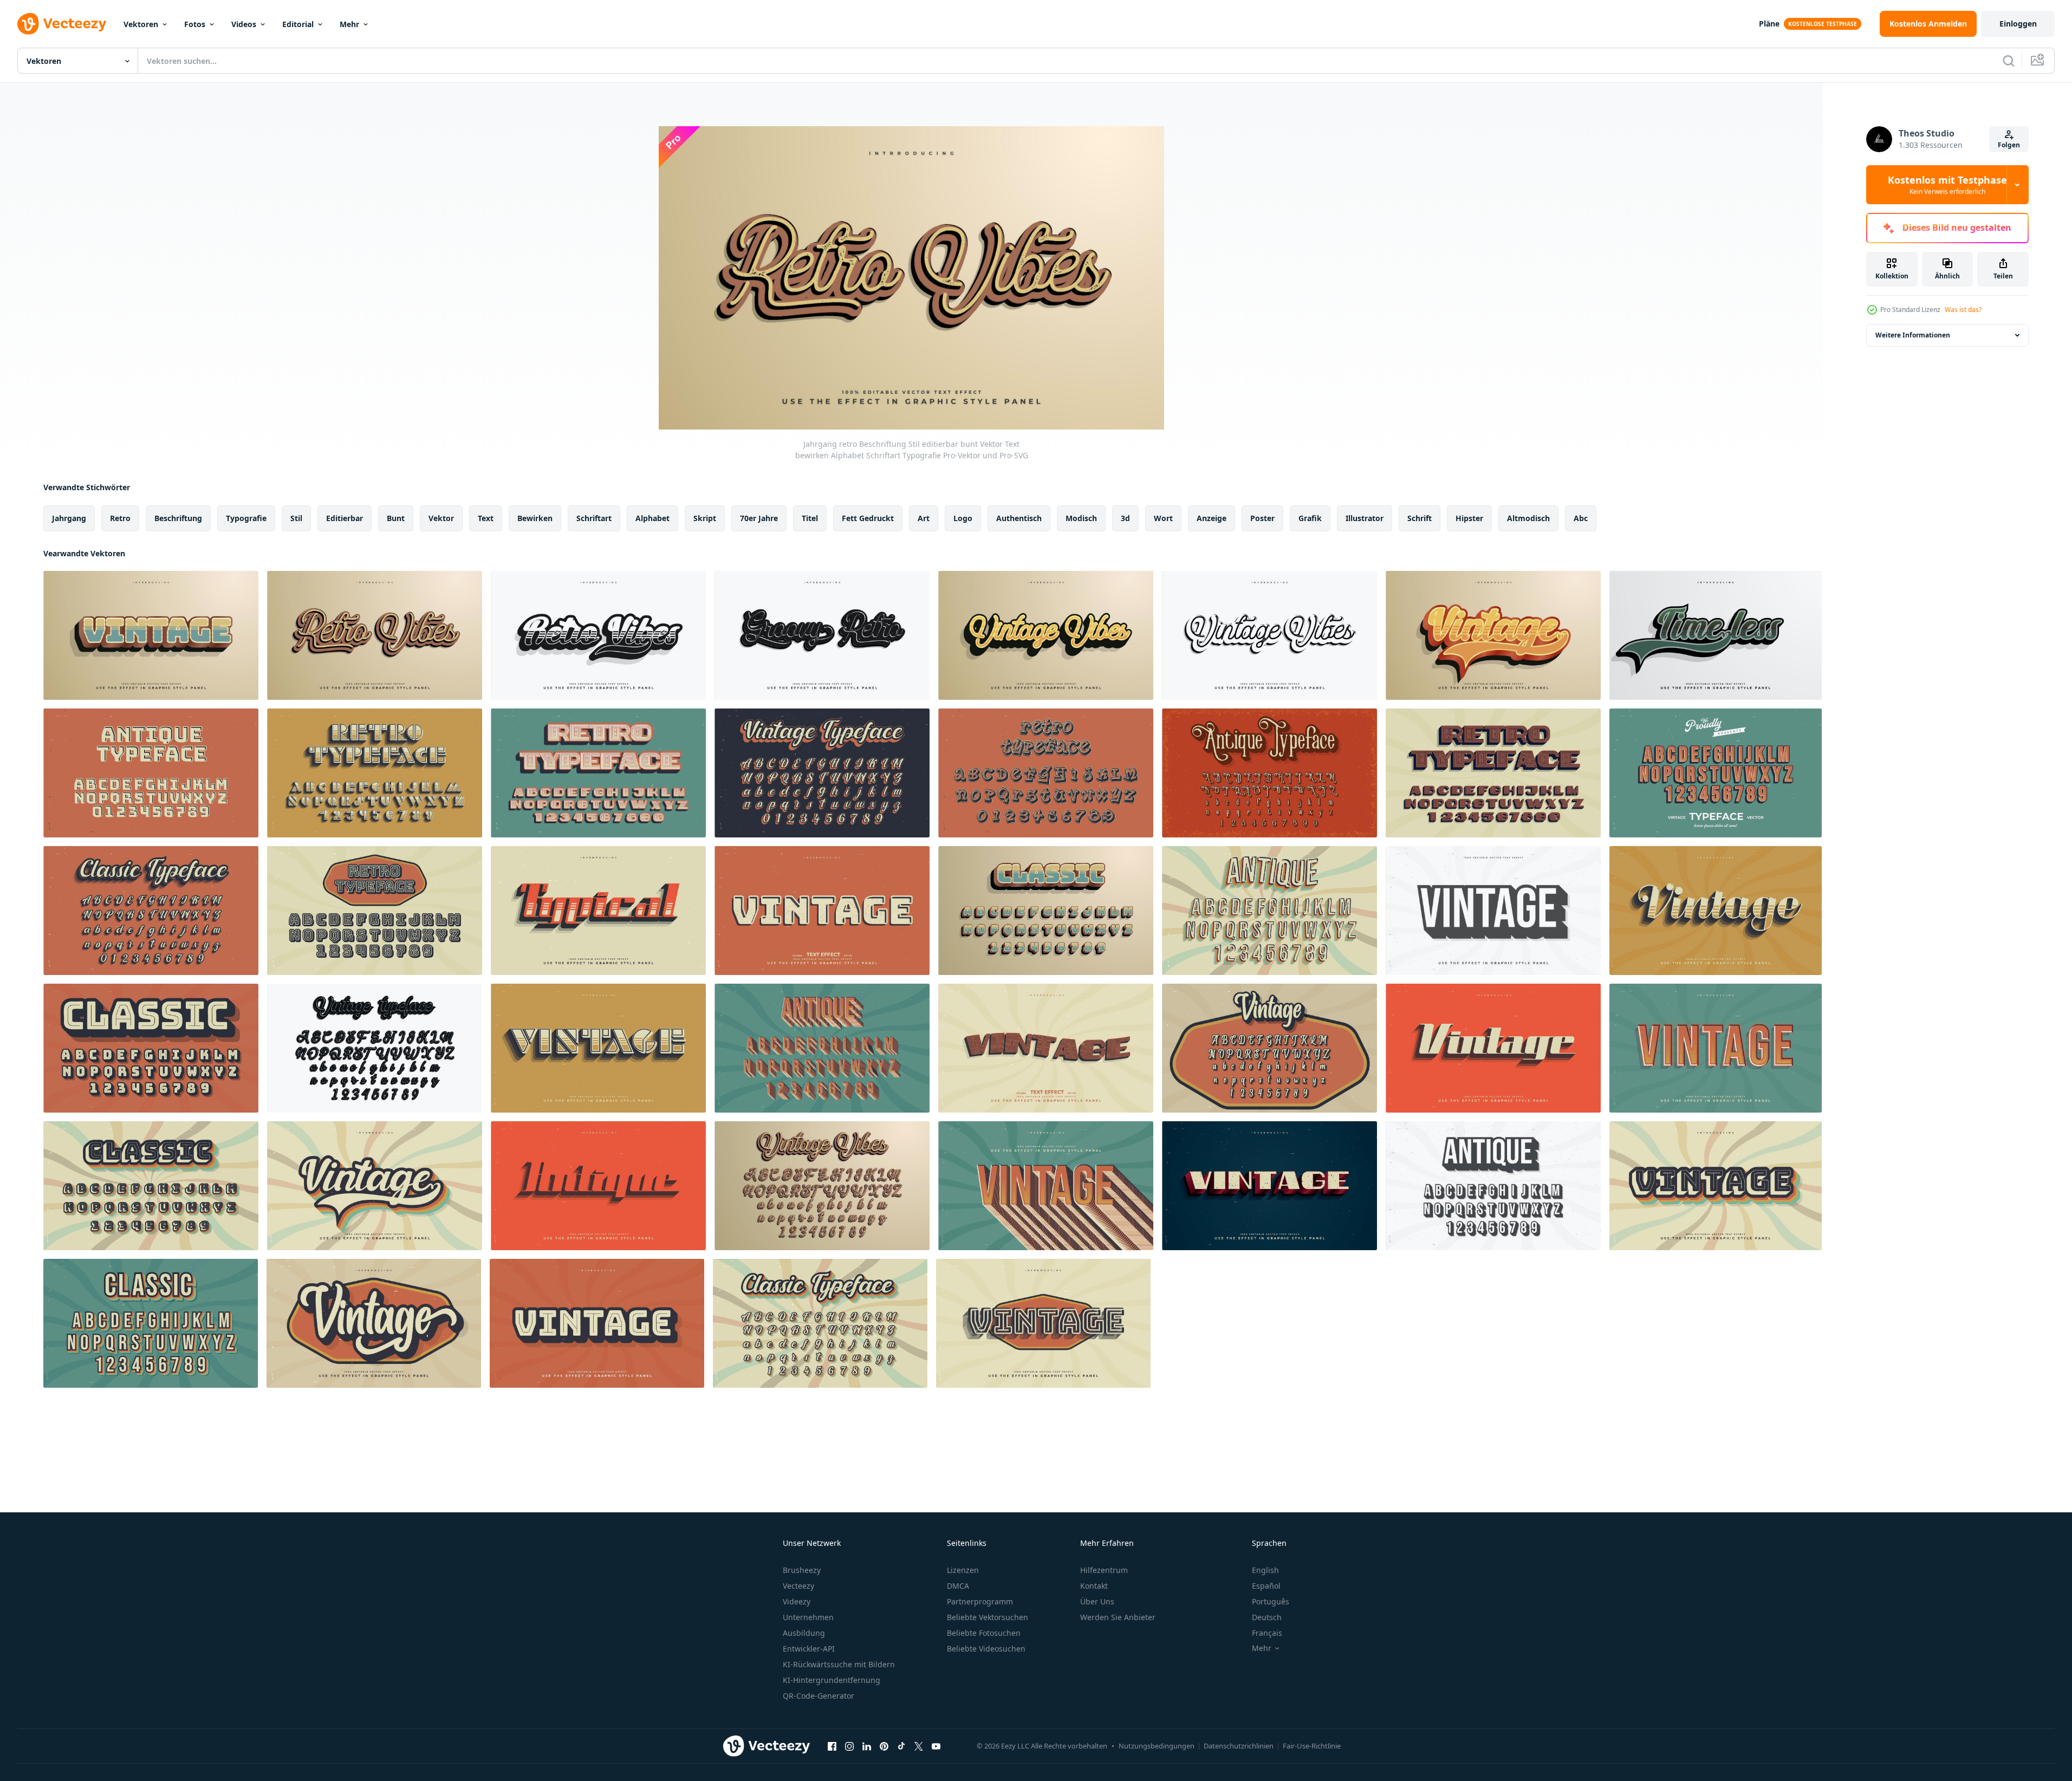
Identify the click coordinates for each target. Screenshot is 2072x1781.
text (486, 518)
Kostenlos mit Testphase (1947, 185)
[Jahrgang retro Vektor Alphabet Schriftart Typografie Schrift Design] (151, 773)
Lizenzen (963, 1570)
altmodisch (1528, 518)
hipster (1469, 518)
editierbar (345, 518)
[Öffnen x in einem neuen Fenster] (919, 1746)
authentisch (1019, 518)
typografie (246, 518)
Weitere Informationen (1913, 335)
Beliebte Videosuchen (986, 1649)
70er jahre (759, 518)
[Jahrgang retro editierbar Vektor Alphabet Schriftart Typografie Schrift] (1046, 911)
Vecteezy (798, 1586)
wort (1163, 518)
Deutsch (1267, 1617)
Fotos (195, 24)
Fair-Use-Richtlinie (1312, 1746)
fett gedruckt (868, 518)
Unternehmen (808, 1617)
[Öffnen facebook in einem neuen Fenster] (832, 1746)
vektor (441, 518)
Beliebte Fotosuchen (984, 1633)
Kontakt (1094, 1586)
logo (963, 518)
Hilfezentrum (1104, 1570)
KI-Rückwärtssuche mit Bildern (839, 1664)
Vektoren (141, 24)
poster (1262, 518)
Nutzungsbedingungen (1157, 1746)
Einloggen (2018, 24)
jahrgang (69, 518)
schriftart (594, 518)
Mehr (349, 24)
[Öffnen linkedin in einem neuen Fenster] (867, 1746)
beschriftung (178, 518)
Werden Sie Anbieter (1118, 1617)
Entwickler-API (809, 1649)
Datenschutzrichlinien (1239, 1746)
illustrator (1365, 518)
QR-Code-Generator (819, 1696)
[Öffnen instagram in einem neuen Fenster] (849, 1746)
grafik (1310, 518)
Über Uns (1097, 1601)
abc (1581, 518)
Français (1267, 1633)
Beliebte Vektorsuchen (988, 1617)
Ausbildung (804, 1633)
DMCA (958, 1586)
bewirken (535, 518)
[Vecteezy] (62, 24)
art (924, 518)
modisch (1081, 518)
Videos (244, 24)
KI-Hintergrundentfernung (832, 1680)
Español (1266, 1586)
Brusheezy (802, 1570)
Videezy (797, 1601)
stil (296, 518)
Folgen (2009, 145)
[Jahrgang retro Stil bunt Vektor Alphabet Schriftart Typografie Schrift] (1269, 911)
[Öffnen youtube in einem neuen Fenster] (936, 1746)
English (1265, 1570)
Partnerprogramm (980, 1601)
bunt (396, 518)
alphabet (652, 518)
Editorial (298, 24)
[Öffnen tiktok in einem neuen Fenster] (901, 1746)
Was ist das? (1963, 310)
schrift (1420, 518)
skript (705, 518)
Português (1271, 1601)
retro (120, 518)
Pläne (1769, 24)
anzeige (1212, 518)
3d (1125, 518)
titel (810, 518)
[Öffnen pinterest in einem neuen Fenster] (884, 1746)
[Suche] (2009, 61)
